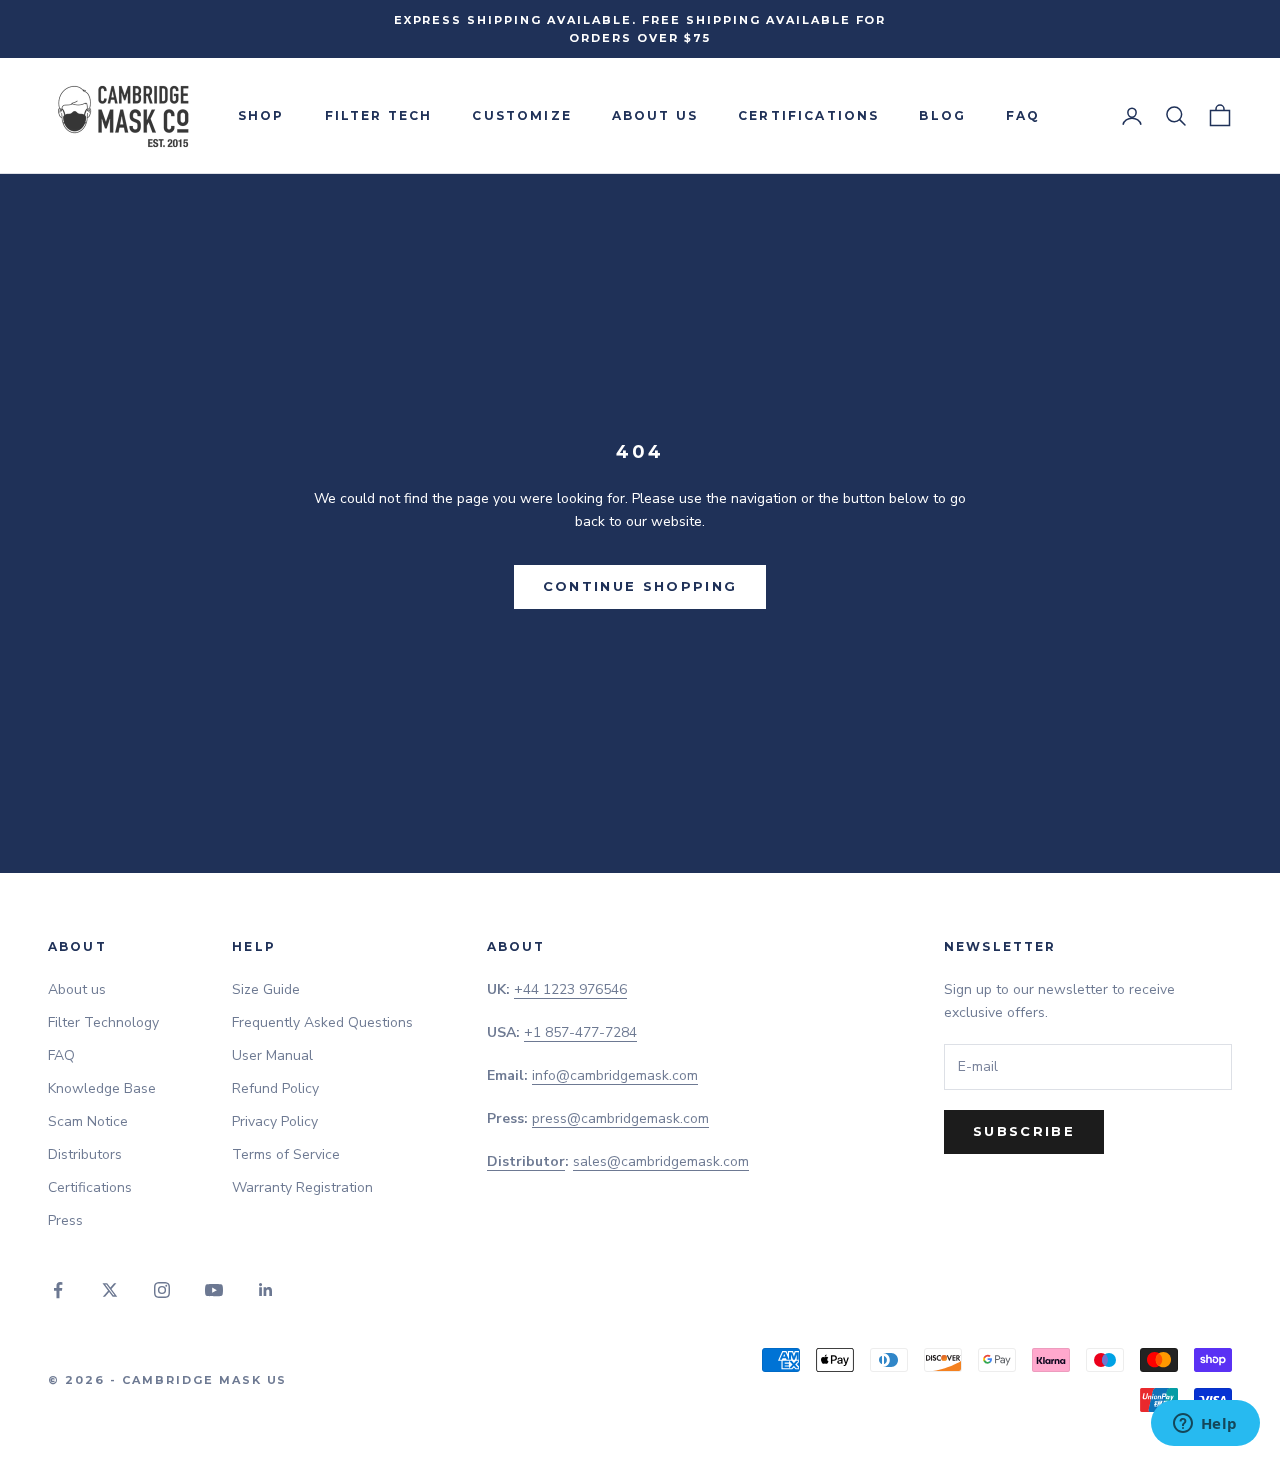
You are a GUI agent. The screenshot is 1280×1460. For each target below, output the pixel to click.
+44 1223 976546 (570, 989)
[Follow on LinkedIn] (266, 1290)
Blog (942, 115)
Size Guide (266, 989)
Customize (521, 115)
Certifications (808, 115)
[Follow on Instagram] (162, 1290)
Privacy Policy (275, 1121)
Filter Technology (103, 1022)
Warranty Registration (302, 1187)
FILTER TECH (379, 115)
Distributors (85, 1154)
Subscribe (1024, 1131)
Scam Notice (88, 1121)
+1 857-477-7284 (580, 1032)
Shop (261, 115)
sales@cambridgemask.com (661, 1161)
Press (65, 1220)
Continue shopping (640, 586)
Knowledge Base (102, 1088)
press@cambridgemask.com (620, 1118)
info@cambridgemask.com (615, 1075)
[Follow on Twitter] (110, 1290)
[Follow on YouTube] (214, 1290)
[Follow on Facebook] (58, 1290)
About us (77, 989)
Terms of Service (286, 1154)
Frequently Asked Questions (322, 1022)
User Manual (272, 1055)
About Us (655, 115)
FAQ (1023, 115)
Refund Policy (275, 1088)
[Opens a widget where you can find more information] (1205, 1425)
